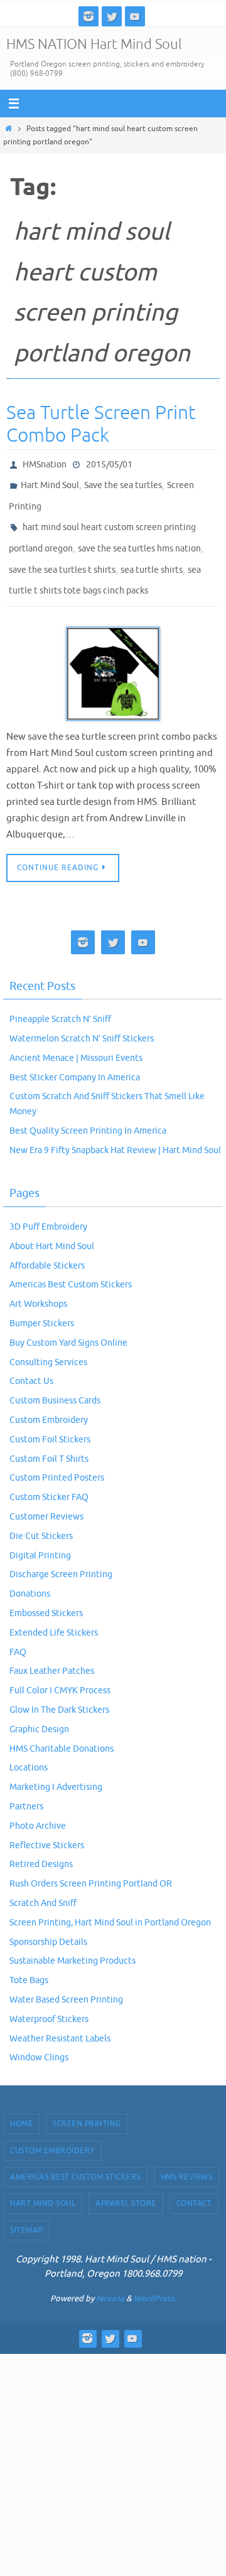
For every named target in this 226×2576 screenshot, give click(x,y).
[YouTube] (135, 16)
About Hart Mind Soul (52, 1226)
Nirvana (110, 2278)
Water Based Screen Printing (66, 1980)
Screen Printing (87, 2104)
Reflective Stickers (47, 1825)
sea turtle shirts (152, 554)
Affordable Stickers (47, 1246)
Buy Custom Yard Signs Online (68, 1323)
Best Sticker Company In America (75, 1057)
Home (21, 2104)
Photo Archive (38, 1806)
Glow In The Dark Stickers (59, 1690)
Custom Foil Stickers (50, 1419)
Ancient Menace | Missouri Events (76, 1038)
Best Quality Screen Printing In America (88, 1111)
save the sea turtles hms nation (139, 536)
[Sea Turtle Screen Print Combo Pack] (113, 654)
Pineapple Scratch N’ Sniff (60, 999)
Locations (29, 1748)
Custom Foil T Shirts (49, 1438)
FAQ (18, 1631)
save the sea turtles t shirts (62, 554)
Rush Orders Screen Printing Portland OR (91, 1864)
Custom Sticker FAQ (49, 1477)
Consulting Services (48, 1342)
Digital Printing (40, 1535)
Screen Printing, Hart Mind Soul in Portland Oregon (110, 1903)
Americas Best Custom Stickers (71, 1264)
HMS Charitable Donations (62, 1728)
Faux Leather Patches (52, 1651)
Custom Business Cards (55, 1381)
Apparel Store (126, 2183)
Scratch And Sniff (43, 1883)
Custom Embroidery (49, 1400)
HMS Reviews (187, 2157)
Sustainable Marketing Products (73, 1941)
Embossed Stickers (46, 1593)
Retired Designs (41, 1844)
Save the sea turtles (123, 482)
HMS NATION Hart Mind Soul (94, 45)
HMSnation (45, 463)
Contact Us (31, 1361)
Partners (26, 1786)
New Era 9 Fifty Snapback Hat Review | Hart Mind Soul (115, 1130)
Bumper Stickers (42, 1303)
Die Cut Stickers (41, 1516)
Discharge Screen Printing (61, 1554)
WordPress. (155, 2278)
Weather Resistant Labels (60, 2018)
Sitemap (26, 2210)
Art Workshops (38, 1284)
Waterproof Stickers (49, 1999)
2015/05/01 (109, 463)
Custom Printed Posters (57, 1458)
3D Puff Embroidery (48, 1207)
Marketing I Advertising (56, 1767)
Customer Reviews (46, 1497)
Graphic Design (39, 1709)
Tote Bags (29, 1960)
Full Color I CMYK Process (60, 1670)
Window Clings (39, 2037)
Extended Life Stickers (54, 1613)
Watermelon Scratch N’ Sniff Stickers (82, 1019)
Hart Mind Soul (50, 482)
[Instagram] (89, 16)
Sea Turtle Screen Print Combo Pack (101, 424)
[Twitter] (112, 16)
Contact (194, 2183)
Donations (30, 1574)
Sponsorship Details (48, 1921)
